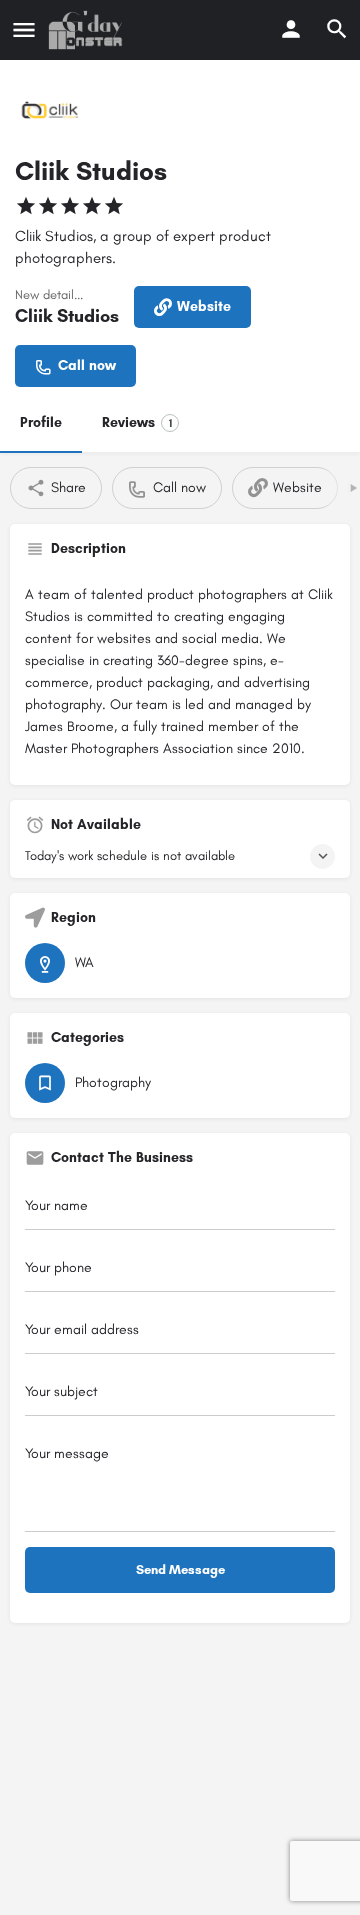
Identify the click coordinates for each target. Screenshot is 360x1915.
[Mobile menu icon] (24, 30)
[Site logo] (88, 30)
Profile (41, 422)
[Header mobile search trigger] (337, 29)
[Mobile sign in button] (291, 29)
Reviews (137, 422)
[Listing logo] (50, 110)
